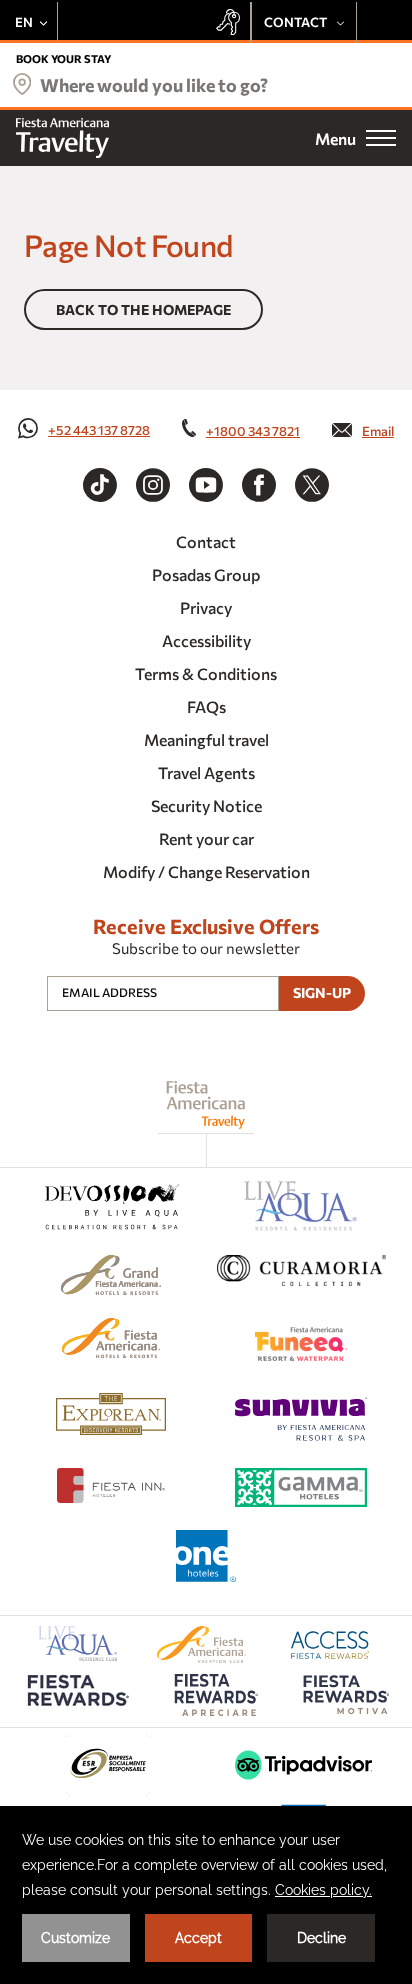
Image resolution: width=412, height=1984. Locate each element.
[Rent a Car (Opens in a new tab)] (233, 22)
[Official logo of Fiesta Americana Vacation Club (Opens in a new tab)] (201, 1657)
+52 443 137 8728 (99, 430)
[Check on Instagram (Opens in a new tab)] (153, 485)
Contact (206, 541)
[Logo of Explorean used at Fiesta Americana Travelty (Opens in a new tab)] (110, 1417)
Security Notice (206, 805)
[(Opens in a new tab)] (111, 1209)
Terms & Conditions (206, 673)
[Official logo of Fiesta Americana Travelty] (206, 1104)
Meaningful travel (206, 739)
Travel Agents (206, 772)
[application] (206, 1895)
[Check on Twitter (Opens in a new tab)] (312, 485)
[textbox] (206, 85)
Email (378, 431)
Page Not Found (128, 244)
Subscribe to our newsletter (206, 948)
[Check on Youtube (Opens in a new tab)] (206, 485)
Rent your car (206, 838)
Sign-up (322, 992)
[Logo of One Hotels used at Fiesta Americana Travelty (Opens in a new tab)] (206, 1559)
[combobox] (206, 89)
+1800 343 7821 (253, 431)
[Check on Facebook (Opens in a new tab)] (259, 485)
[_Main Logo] (62, 138)
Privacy (206, 607)
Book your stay (63, 58)
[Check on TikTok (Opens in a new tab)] (100, 485)
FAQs (206, 706)
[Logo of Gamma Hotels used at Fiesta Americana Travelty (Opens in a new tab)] (301, 1490)
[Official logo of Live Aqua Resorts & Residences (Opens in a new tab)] (301, 1209)
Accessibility (206, 640)
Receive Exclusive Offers (206, 926)
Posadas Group (206, 574)
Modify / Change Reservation (206, 871)
